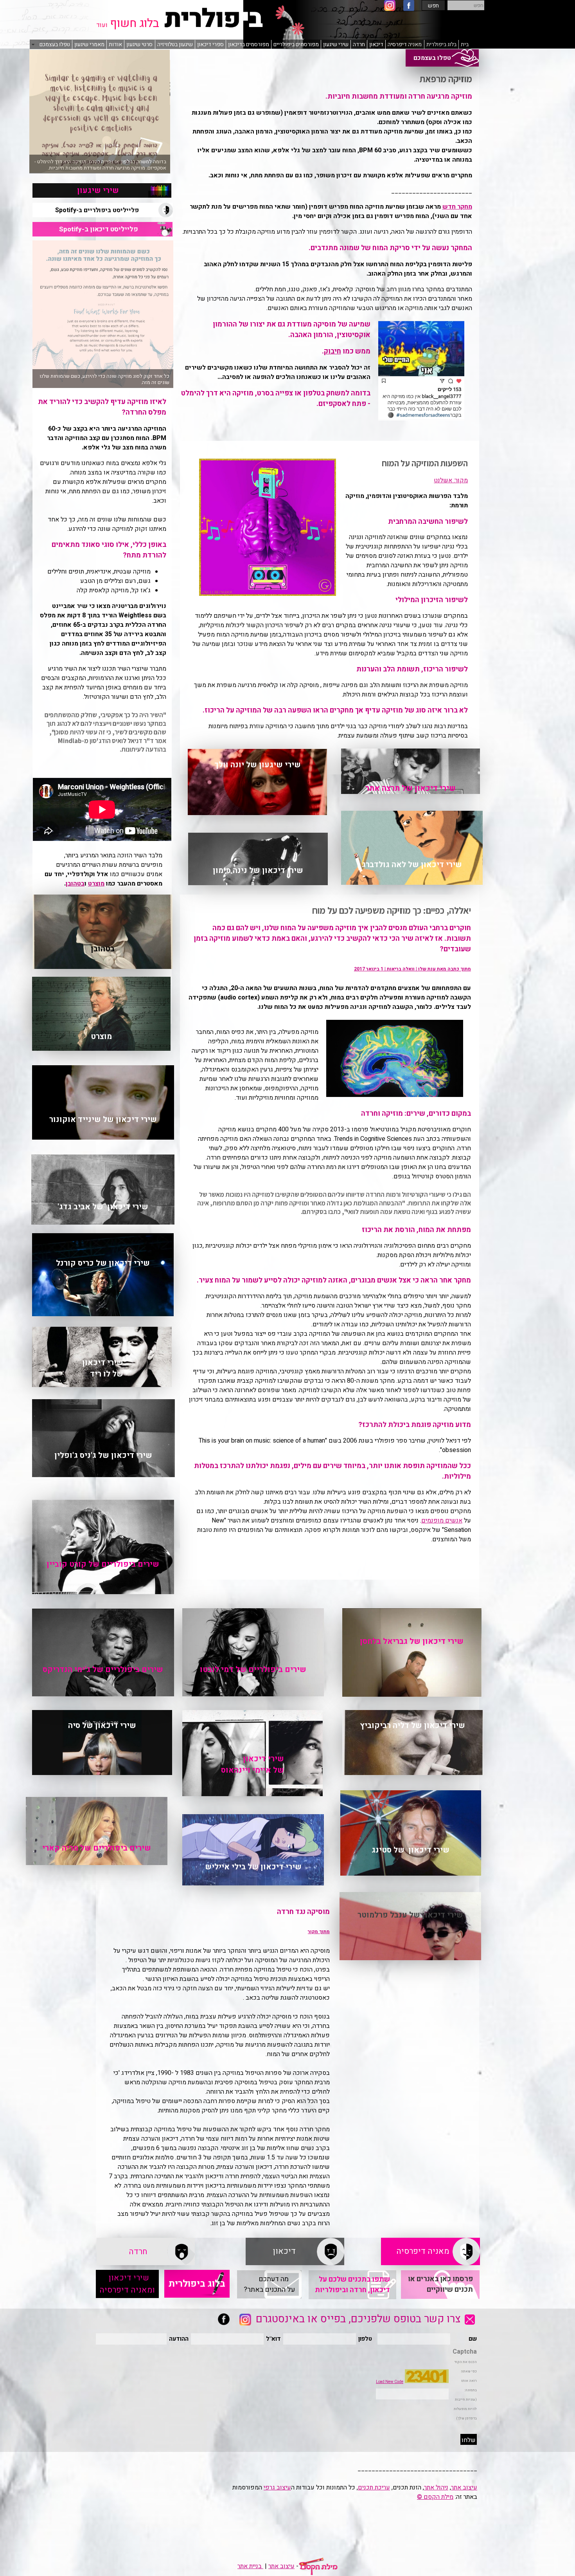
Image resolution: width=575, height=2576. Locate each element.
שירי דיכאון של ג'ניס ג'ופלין (103, 1455)
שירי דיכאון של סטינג (411, 1850)
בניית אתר (250, 2566)
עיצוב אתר (464, 2488)
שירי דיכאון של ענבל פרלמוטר (410, 1915)
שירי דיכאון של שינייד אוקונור (103, 1119)
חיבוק (332, 351)
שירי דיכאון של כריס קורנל (103, 1263)
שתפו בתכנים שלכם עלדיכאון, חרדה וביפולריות (352, 2285)
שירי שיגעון (336, 44)
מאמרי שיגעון (89, 44)
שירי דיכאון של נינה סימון (258, 870)
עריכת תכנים (374, 2488)
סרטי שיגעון (139, 44)
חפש (433, 6)
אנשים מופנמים (442, 1521)
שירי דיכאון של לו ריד (102, 1368)
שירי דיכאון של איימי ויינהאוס (252, 1764)
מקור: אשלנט (451, 480)
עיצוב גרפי (277, 2488)
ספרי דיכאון (210, 44)
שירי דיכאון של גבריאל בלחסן (412, 1641)
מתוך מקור (319, 1932)
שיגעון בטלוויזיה (175, 44)
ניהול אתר (436, 2488)
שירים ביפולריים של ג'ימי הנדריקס (103, 1670)
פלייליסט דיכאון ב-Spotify (102, 229)
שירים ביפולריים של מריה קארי (97, 1848)
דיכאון (376, 44)
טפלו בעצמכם (442, 58)
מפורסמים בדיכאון (249, 44)
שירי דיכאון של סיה (102, 1725)
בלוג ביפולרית (441, 44)
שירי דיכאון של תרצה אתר (411, 788)
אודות (115, 44)
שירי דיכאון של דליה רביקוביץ (412, 1725)
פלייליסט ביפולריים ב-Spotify (102, 210)
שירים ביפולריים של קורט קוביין (103, 1564)
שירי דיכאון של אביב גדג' (103, 1207)
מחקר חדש (457, 207)
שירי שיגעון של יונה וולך (258, 765)
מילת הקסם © (435, 2497)
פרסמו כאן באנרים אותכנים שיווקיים (440, 2284)
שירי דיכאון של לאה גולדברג (412, 865)
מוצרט (96, 884)
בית (465, 44)
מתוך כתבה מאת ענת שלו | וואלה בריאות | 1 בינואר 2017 (412, 969)
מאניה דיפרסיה (405, 44)
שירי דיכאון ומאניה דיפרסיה (127, 2284)
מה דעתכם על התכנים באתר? (269, 2284)
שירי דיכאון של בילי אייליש (253, 1867)
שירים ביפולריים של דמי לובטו (253, 1670)
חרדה (359, 44)
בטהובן (75, 884)
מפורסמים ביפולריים (296, 44)
